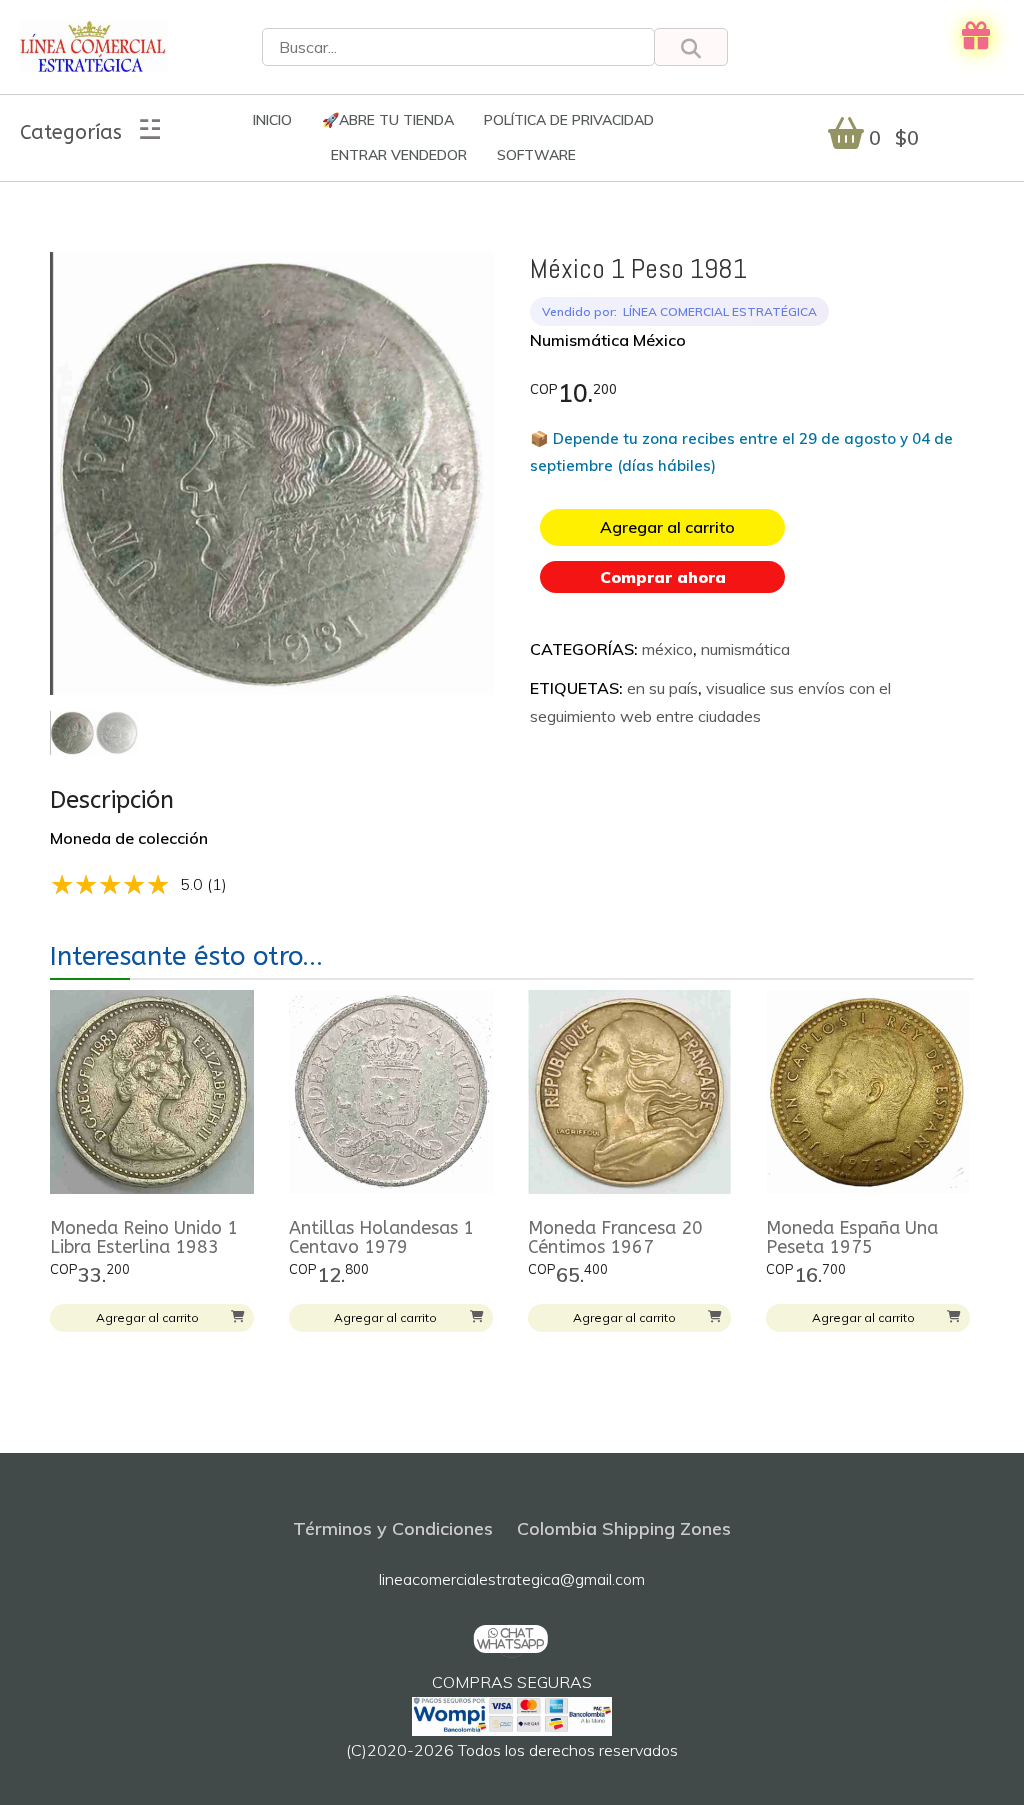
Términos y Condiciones (393, 1528)
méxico (667, 649)
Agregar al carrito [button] (147, 1317)
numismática (745, 649)
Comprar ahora (663, 577)
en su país (662, 688)
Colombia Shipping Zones (624, 1528)
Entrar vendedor (399, 155)
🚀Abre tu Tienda (388, 120)
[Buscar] (691, 47)
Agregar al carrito (667, 527)
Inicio (272, 120)
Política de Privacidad (569, 120)
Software (536, 155)
